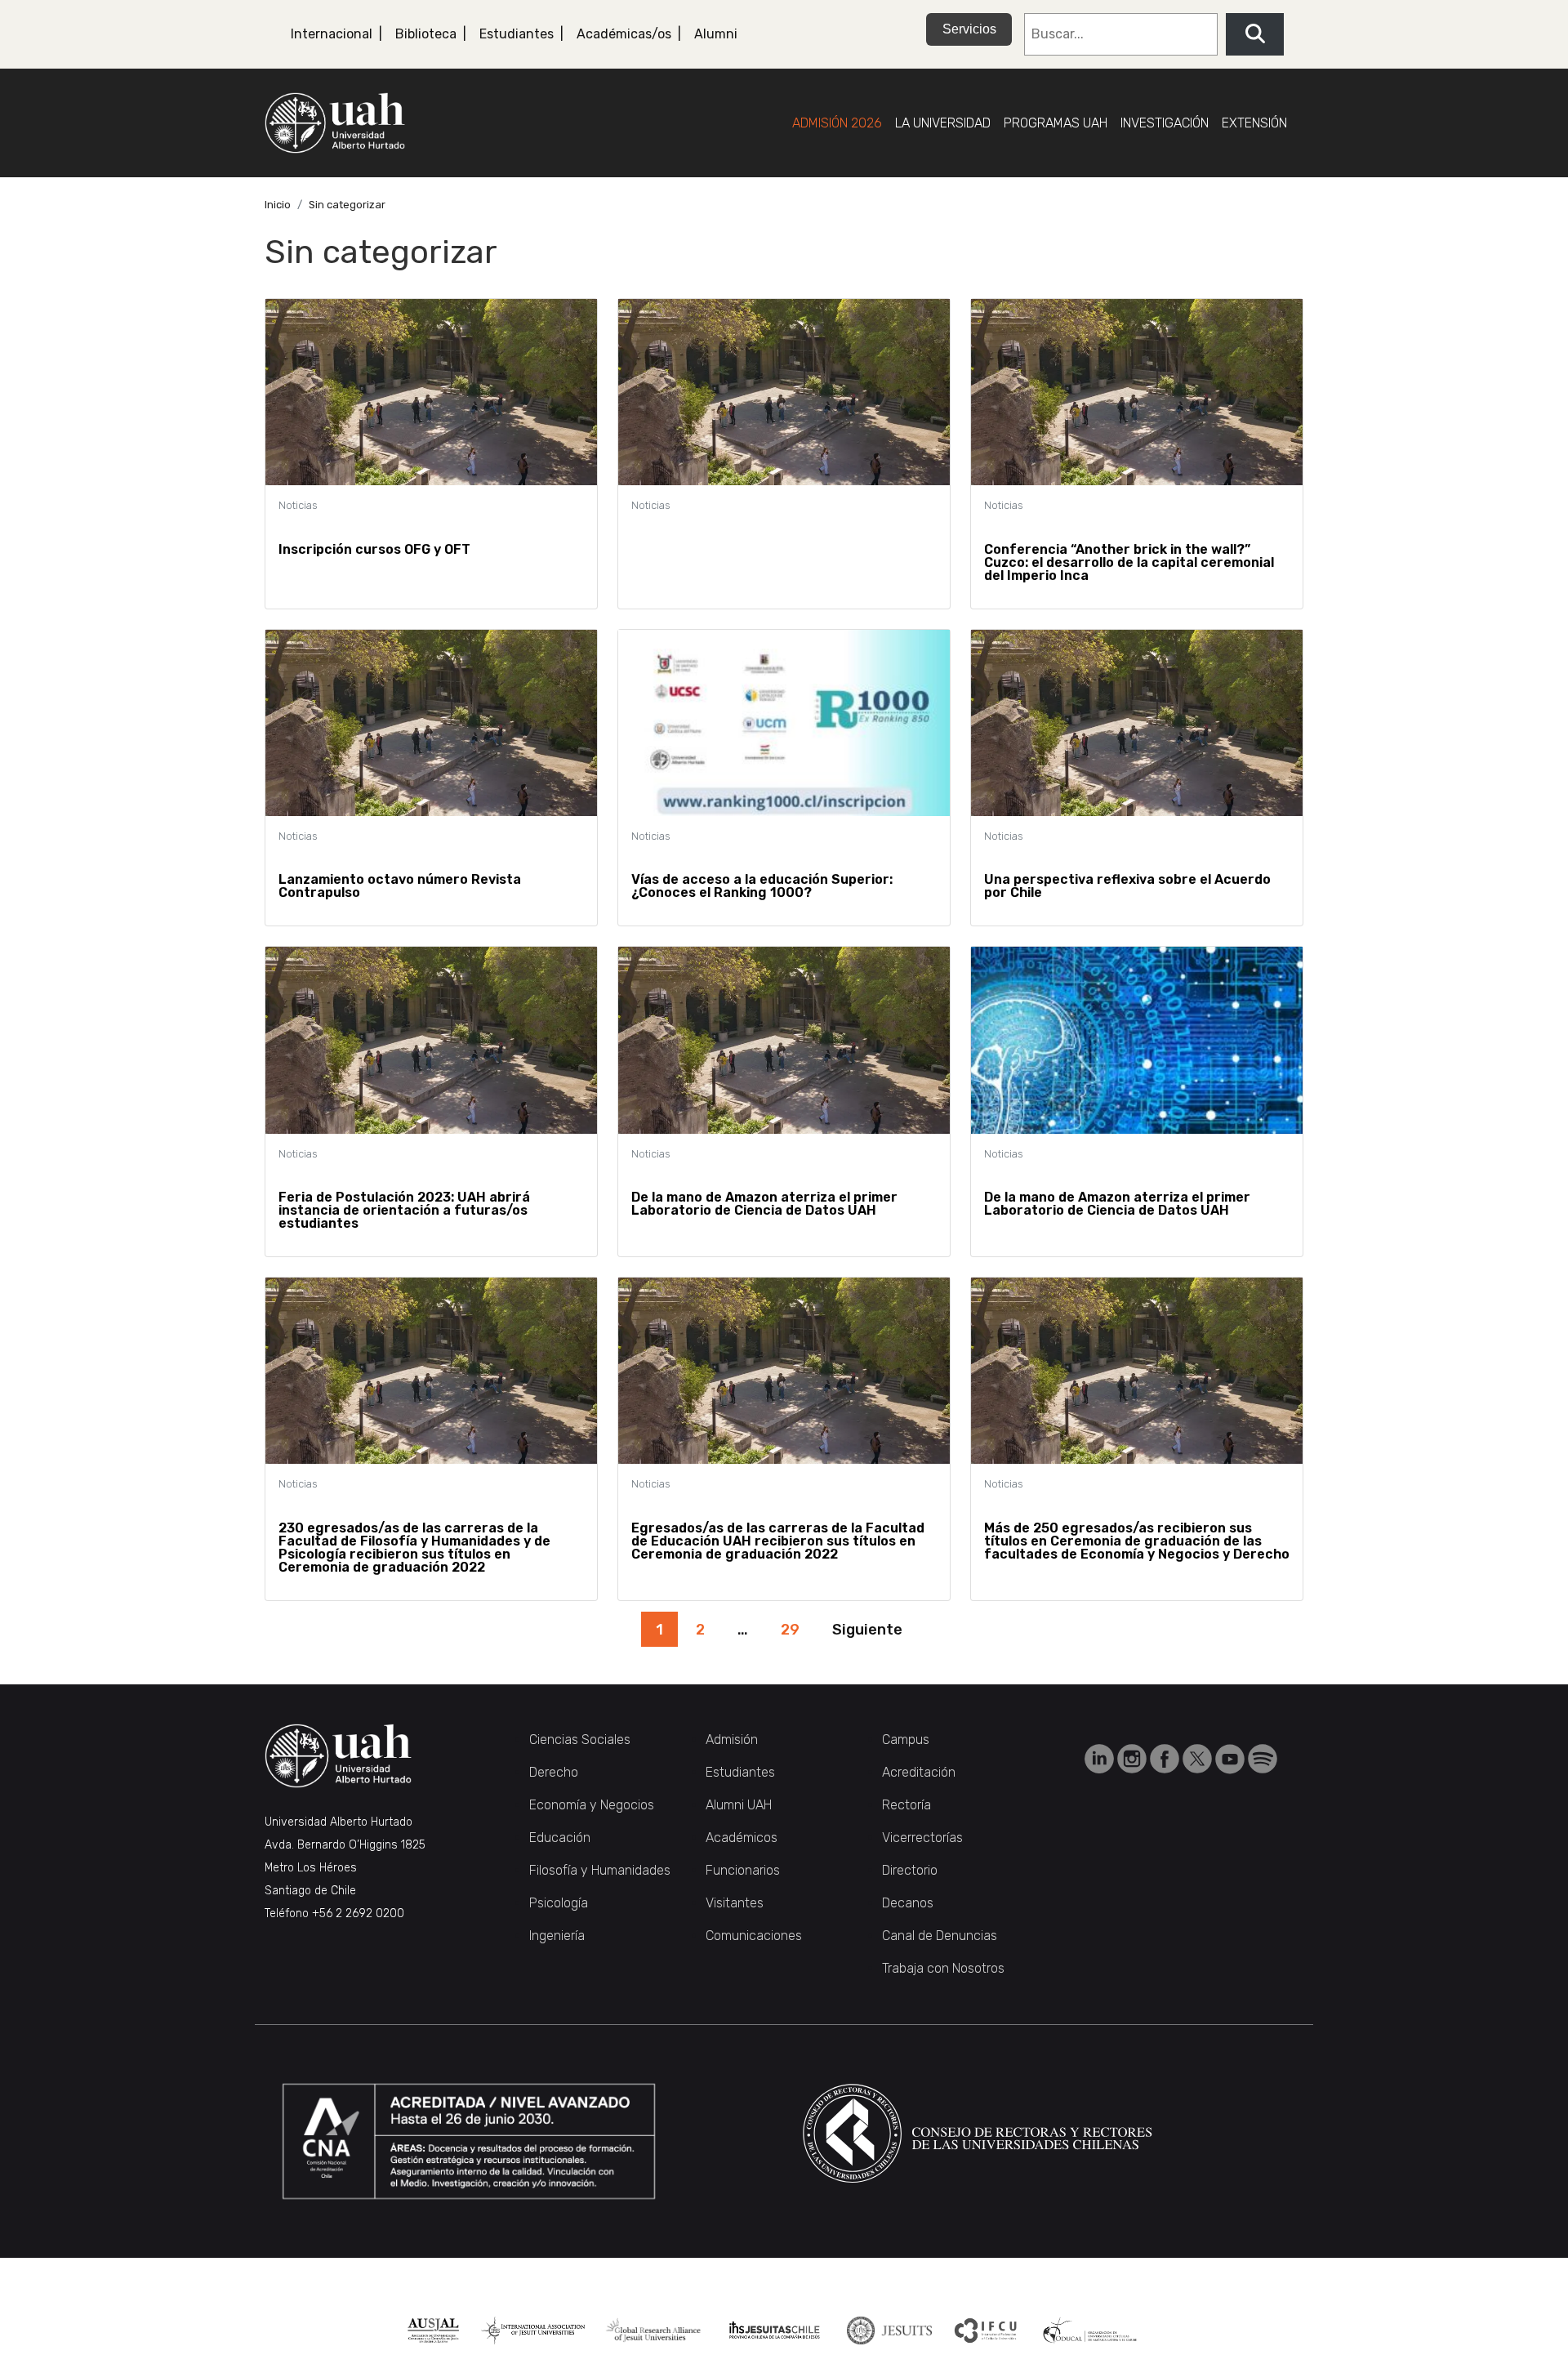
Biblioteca (426, 34)
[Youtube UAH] (1232, 1758)
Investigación (1165, 123)
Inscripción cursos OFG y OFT (374, 549)
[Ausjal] (433, 2331)
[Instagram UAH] (1134, 1758)
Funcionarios (743, 1870)
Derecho (554, 1772)
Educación (560, 1838)
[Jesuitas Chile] (775, 2331)
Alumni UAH (739, 1805)
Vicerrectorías (922, 1838)
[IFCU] (986, 2331)
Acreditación (919, 1772)
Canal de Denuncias (940, 1936)
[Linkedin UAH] (1101, 1758)
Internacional (332, 34)
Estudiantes (517, 34)
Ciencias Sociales (580, 1740)
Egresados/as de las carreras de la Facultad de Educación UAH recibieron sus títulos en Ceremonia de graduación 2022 (778, 1541)
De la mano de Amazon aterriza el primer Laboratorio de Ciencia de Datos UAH (764, 1204)
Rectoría (906, 1805)
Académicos (742, 1838)
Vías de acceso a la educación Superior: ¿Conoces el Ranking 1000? (762, 886)
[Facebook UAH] (1166, 1758)
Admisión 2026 (837, 123)
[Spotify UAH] (1263, 1758)
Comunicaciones (754, 1936)
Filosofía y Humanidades (600, 1870)
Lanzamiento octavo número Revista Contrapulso (400, 886)
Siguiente (867, 1630)
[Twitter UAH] (1199, 1758)
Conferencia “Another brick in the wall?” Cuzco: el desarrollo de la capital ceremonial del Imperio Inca (1129, 562)
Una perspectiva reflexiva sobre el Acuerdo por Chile (1127, 886)
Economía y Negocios (592, 1805)
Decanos (908, 1903)
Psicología (559, 1903)
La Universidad (943, 123)
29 (790, 1630)
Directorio (910, 1870)
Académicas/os (624, 34)
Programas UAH (1056, 123)
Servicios (969, 29)
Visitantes (735, 1903)
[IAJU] (533, 2331)
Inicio (278, 205)
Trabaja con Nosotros (943, 1968)
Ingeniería (557, 1936)
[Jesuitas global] (889, 2331)
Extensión (1254, 123)
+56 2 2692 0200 (358, 1914)
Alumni (716, 34)
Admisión (732, 1740)
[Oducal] (1092, 2331)
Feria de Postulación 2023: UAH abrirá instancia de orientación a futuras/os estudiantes (404, 1210)
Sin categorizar (347, 205)
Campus (906, 1740)
